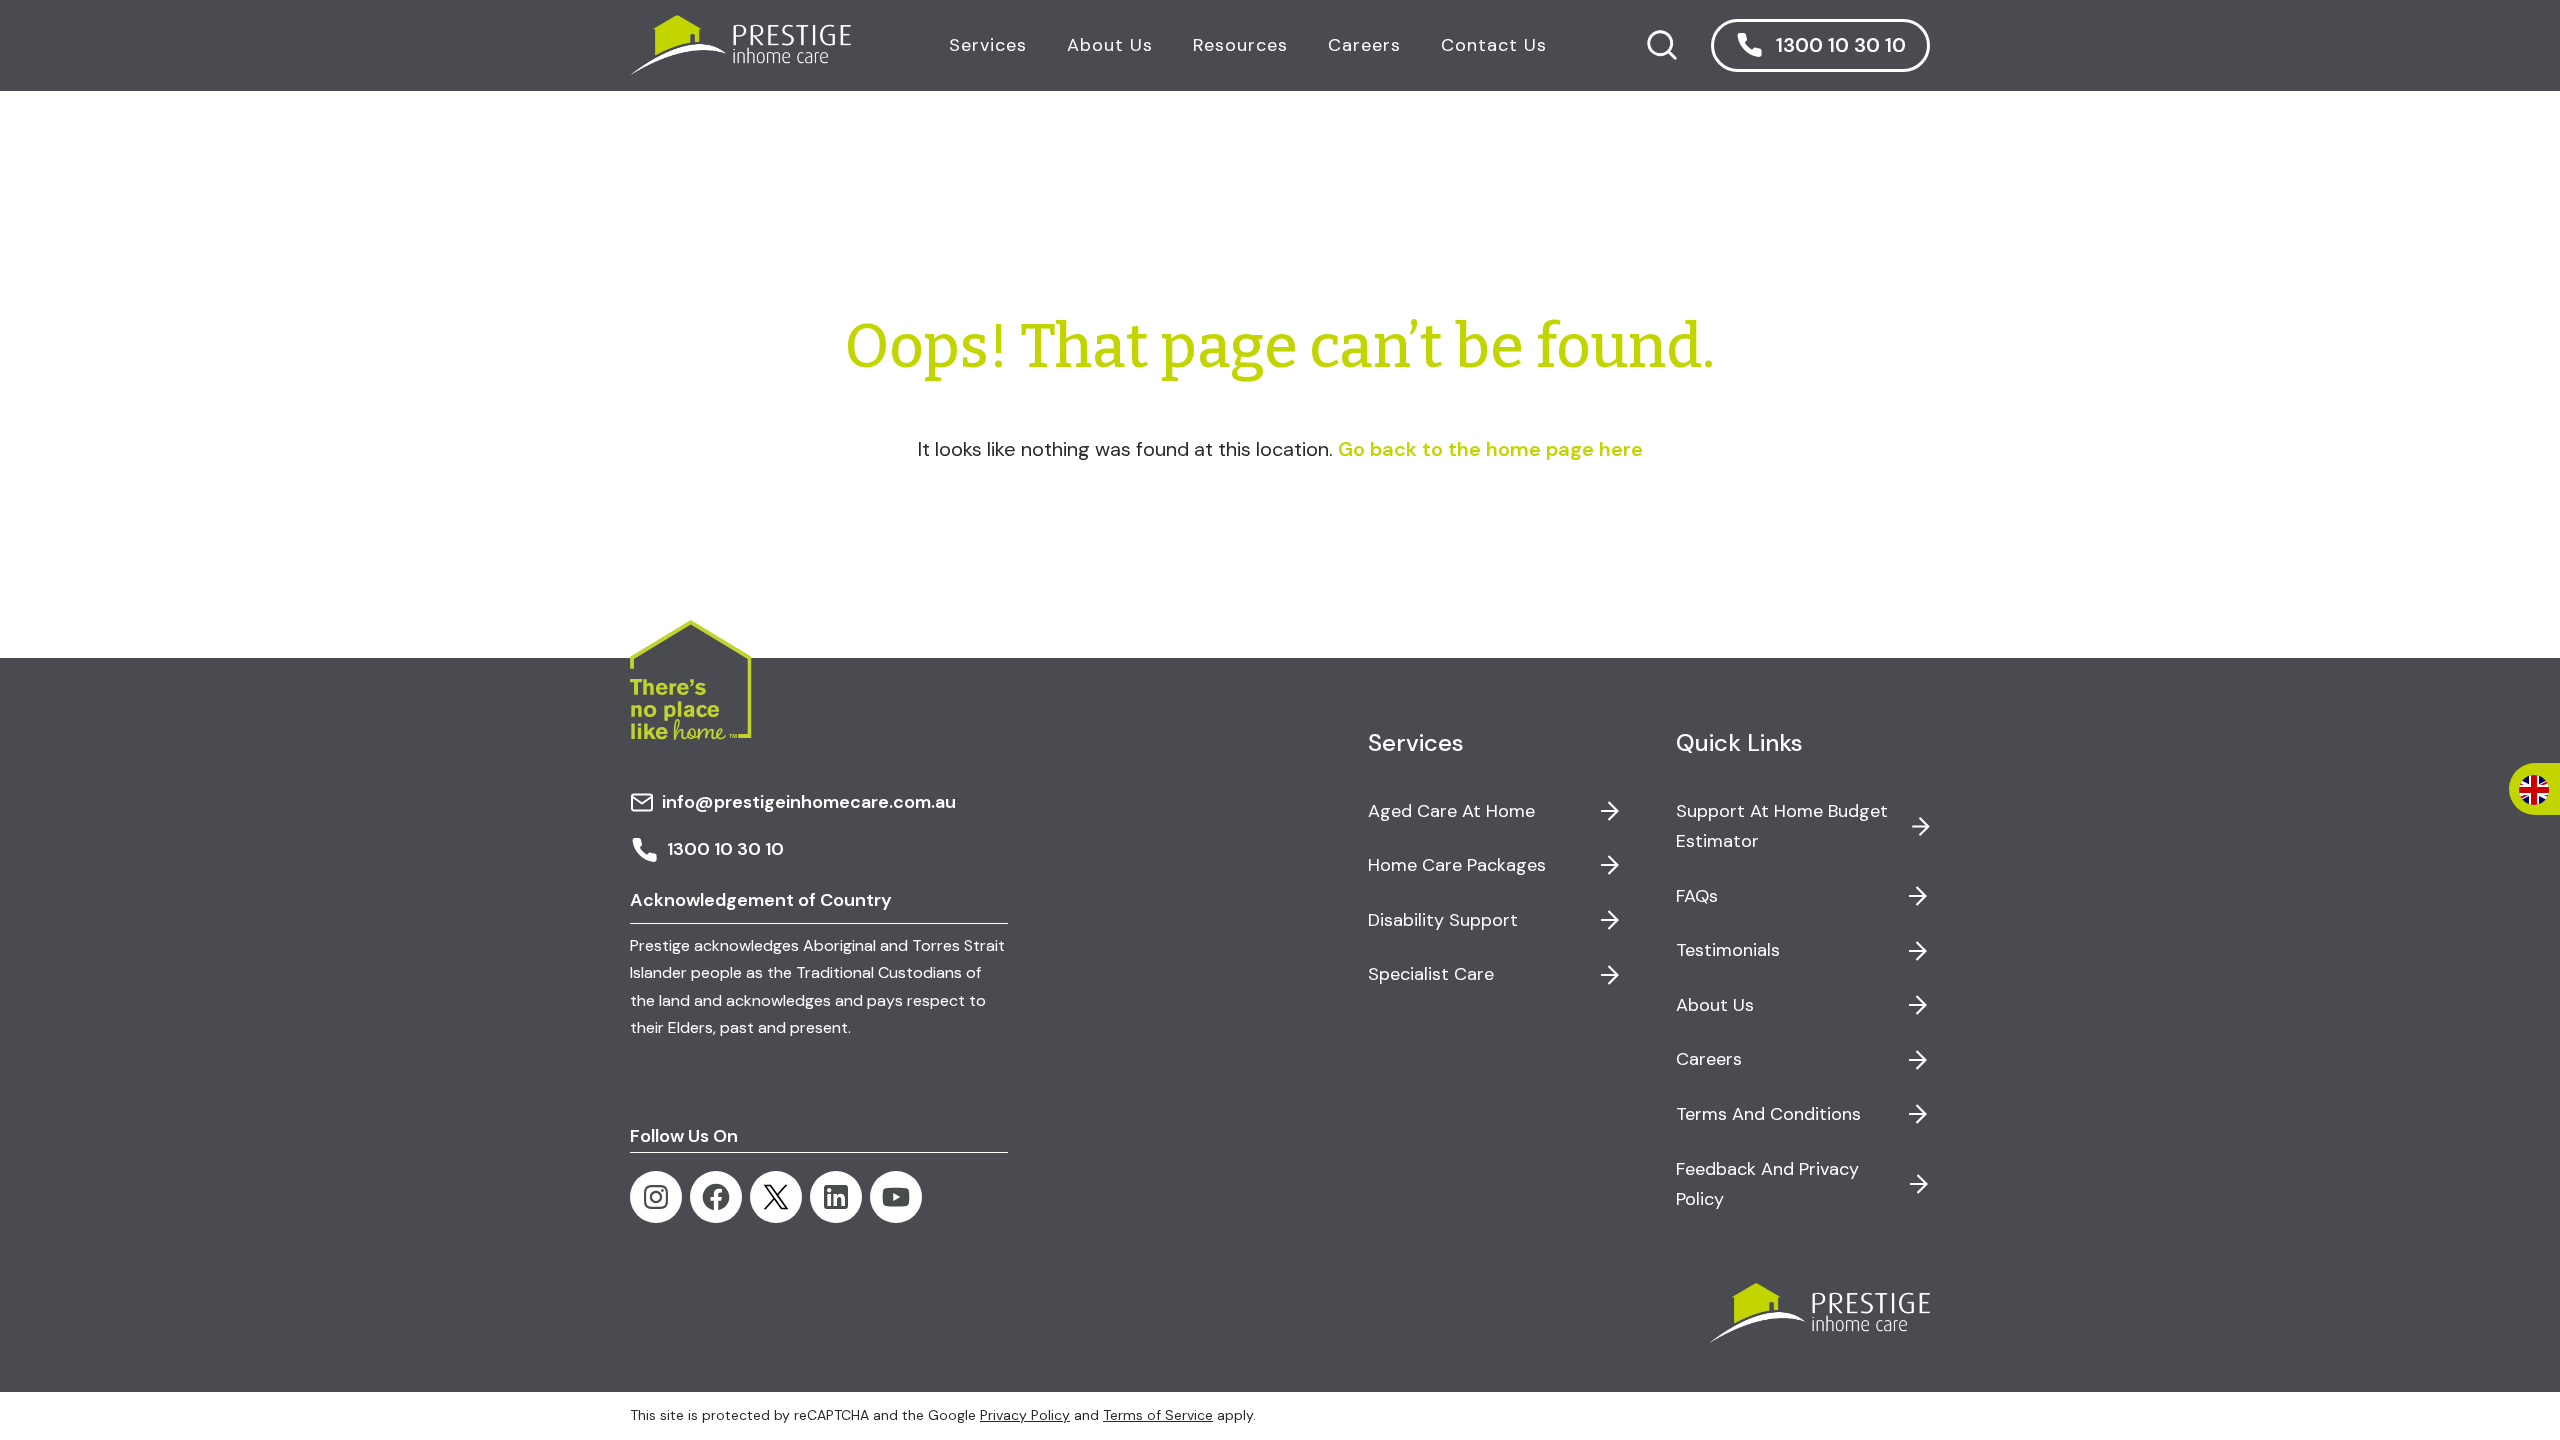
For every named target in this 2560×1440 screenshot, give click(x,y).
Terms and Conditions (1768, 1114)
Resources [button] (1240, 45)
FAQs (1697, 896)
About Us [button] (1110, 45)
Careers (1709, 1059)
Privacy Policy (1025, 1415)
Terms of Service (1158, 1415)
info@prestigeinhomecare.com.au (809, 802)
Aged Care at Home (1451, 811)
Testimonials (1728, 950)
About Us (1715, 1005)
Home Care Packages (1457, 865)
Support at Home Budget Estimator (1782, 826)
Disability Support (1443, 920)
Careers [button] (1364, 45)
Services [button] (988, 45)
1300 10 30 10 (725, 849)
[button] (1820, 45)
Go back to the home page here (1490, 449)
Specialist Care (1431, 974)
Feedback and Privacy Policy (1767, 1184)
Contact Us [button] (1494, 45)
